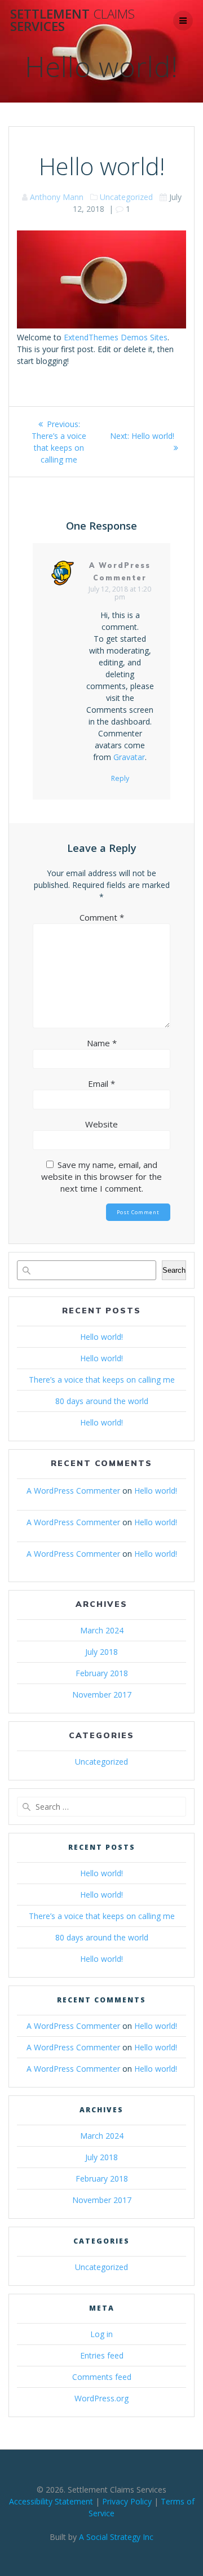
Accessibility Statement (51, 2501)
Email (101, 1083)
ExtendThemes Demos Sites (116, 337)
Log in (101, 2334)
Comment (102, 917)
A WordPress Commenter (73, 1491)
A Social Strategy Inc (116, 2537)
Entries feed (102, 2355)
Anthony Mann (57, 197)
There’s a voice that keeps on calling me (102, 1380)
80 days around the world (102, 1401)
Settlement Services (72, 21)
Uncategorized (126, 197)
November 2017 (102, 1695)
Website (101, 1124)
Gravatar (129, 757)
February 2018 (102, 1673)
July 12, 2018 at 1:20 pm (120, 593)
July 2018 (101, 1652)
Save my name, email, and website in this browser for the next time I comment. (101, 1176)
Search (174, 1270)
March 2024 (102, 1630)
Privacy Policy (127, 2501)
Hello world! (101, 1337)
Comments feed (102, 2377)
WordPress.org (101, 2398)
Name (102, 1043)
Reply (120, 779)
